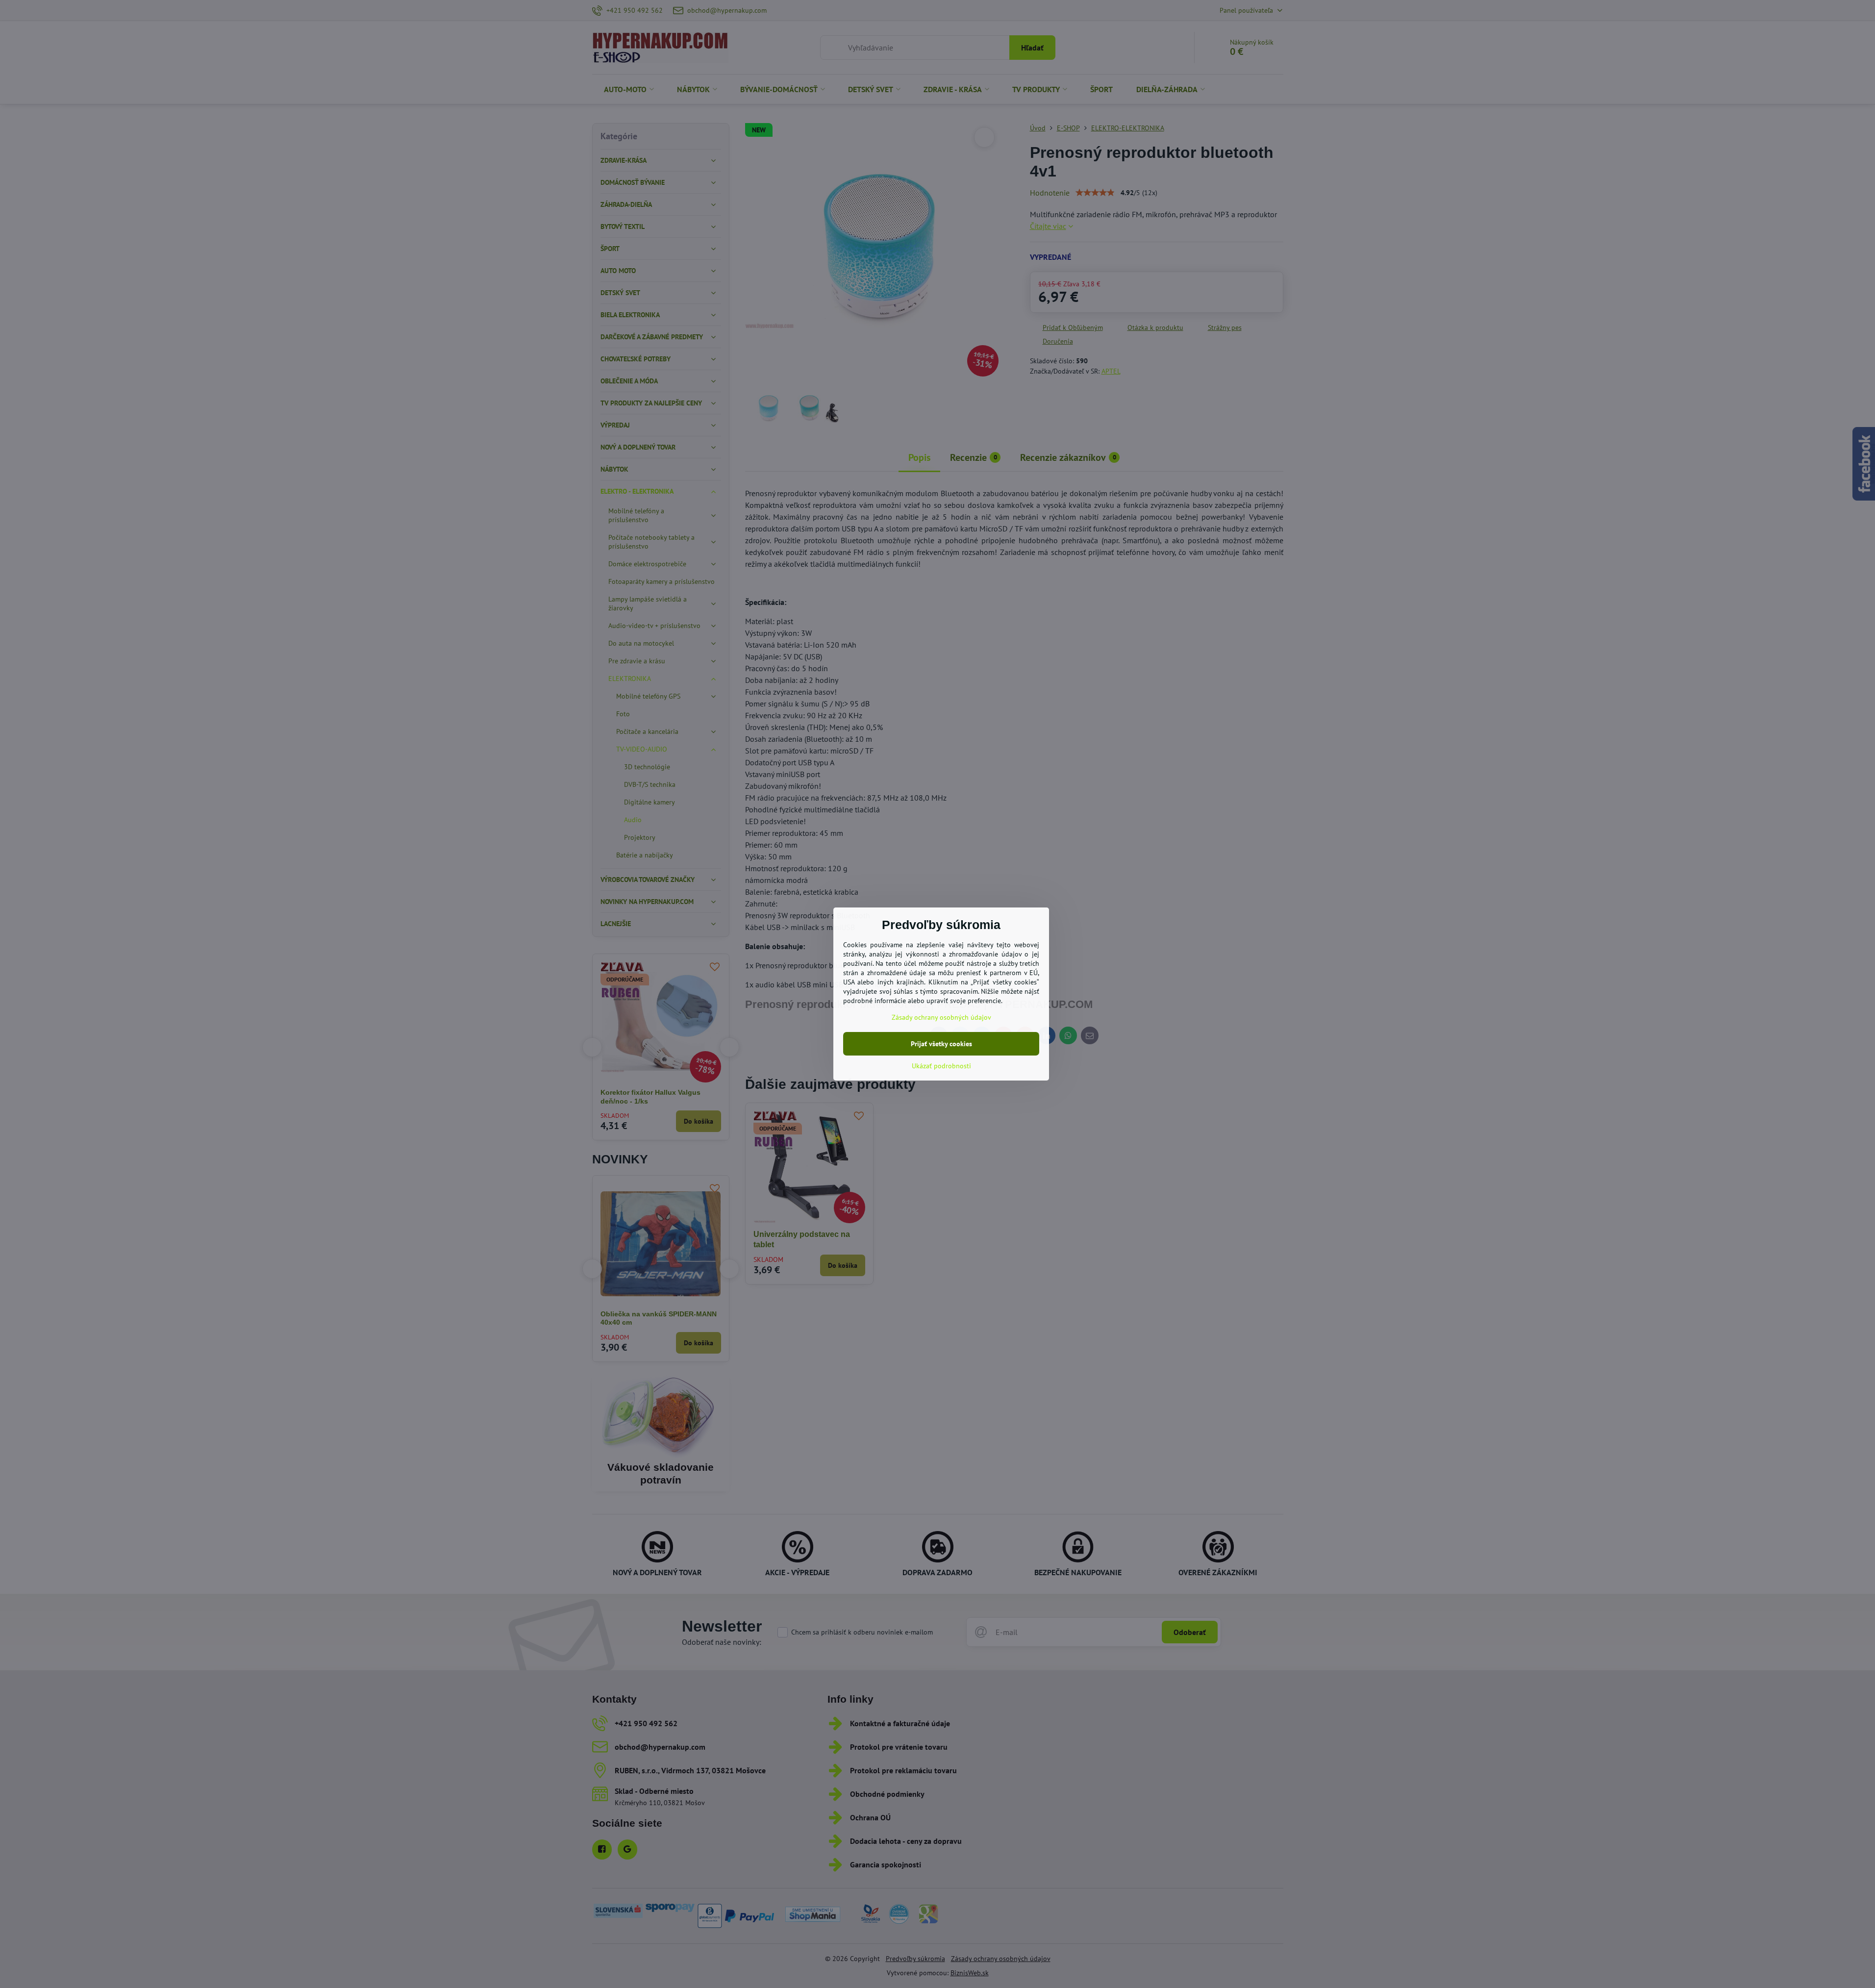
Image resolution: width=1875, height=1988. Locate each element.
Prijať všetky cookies (941, 1044)
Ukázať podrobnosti (941, 1066)
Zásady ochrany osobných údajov (941, 1017)
